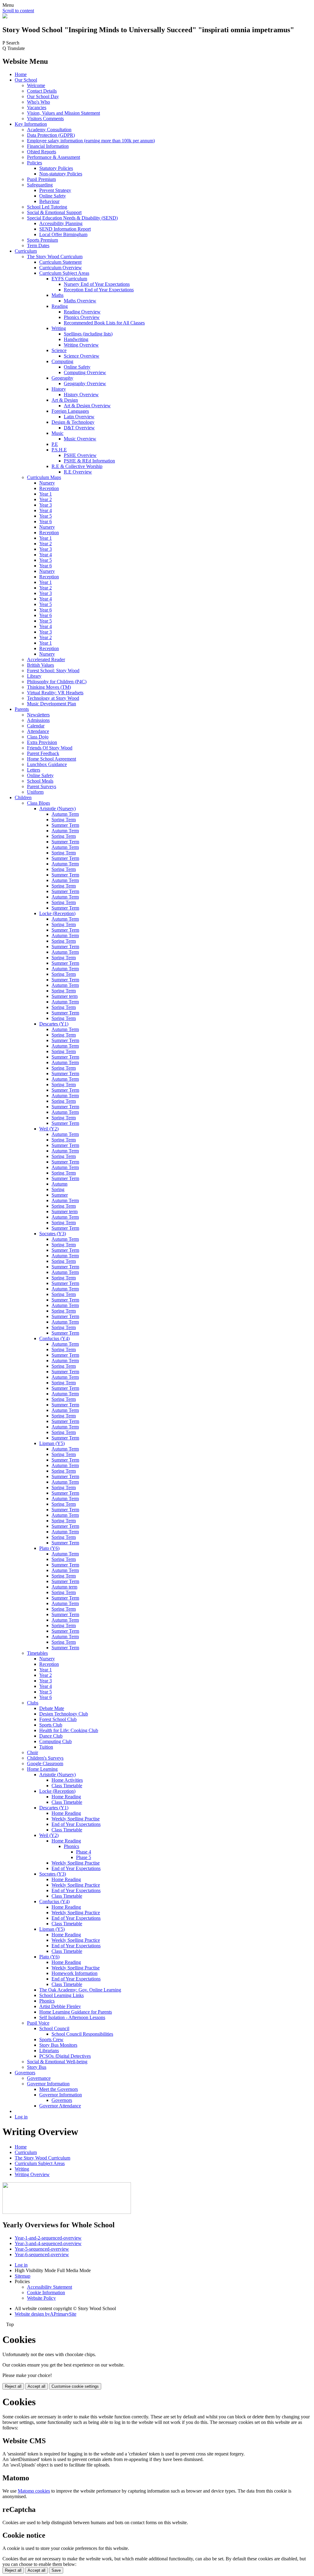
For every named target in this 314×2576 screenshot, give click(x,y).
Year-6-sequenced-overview (42, 2254)
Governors (25, 2073)
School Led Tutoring (47, 207)
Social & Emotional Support (54, 212)
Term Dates (38, 245)
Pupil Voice (38, 2023)
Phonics (71, 1846)
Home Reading (66, 1797)
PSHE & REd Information (89, 461)
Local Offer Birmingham (63, 234)
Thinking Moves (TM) (49, 687)
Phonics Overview (82, 317)
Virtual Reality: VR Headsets (55, 693)
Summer (60, 1195)
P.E (55, 444)
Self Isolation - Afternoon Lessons (72, 2017)
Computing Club (56, 1741)
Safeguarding (40, 185)
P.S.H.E (59, 450)
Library (34, 676)
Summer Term (65, 825)
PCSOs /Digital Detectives (65, 2056)
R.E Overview (78, 472)
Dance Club (51, 1736)
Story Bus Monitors (58, 2045)
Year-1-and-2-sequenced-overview (48, 2238)
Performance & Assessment (54, 157)
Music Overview (80, 439)
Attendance (38, 731)
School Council (54, 2028)
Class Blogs (38, 803)
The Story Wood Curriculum (55, 257)
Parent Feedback (43, 753)
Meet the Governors (59, 2089)
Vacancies (37, 107)
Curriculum (26, 251)
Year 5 (46, 516)
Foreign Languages (70, 411)
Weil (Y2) (49, 1129)
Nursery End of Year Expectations (97, 284)
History (59, 389)
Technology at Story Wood (53, 698)
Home (21, 74)
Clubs (33, 1703)
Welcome (36, 85)
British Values (40, 665)
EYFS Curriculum (69, 279)
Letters (34, 770)
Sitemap (23, 2276)
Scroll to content (18, 11)
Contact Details (42, 91)
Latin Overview (79, 417)
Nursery (47, 483)
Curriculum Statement (60, 262)
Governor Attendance (60, 2106)
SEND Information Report (65, 229)
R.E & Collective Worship (77, 466)
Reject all (13, 2386)
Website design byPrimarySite (46, 2314)
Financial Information (48, 146)
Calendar (36, 726)
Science (59, 350)
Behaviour (49, 201)
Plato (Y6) (49, 1548)
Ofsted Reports (42, 152)
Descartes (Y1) (54, 1024)
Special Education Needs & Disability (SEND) (72, 218)
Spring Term (64, 820)
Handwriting (76, 339)
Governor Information (48, 2084)
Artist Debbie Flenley (60, 2006)
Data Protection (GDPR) (51, 135)
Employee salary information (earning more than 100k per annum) (91, 141)
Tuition (46, 1747)
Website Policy (41, 2298)
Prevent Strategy (55, 190)
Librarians (49, 2051)
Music (57, 433)
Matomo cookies (34, 2491)
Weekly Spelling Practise (76, 1819)
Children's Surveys (45, 1758)
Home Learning (42, 1769)
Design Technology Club (64, 1714)
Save (56, 2570)
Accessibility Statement (50, 2287)
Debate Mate (52, 1708)
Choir (33, 1752)
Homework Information (75, 1973)
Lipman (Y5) (52, 1443)
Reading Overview (82, 312)
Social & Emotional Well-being (57, 2062)
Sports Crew (51, 2039)
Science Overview (82, 356)
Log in (21, 2117)
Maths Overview (80, 301)
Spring (58, 1189)
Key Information (31, 124)
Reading (60, 306)
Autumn (59, 1184)
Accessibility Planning (61, 223)
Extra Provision (42, 742)
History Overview (81, 395)
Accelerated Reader (46, 659)
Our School (26, 80)
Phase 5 (84, 1857)
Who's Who (38, 102)
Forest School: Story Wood (53, 671)
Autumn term (64, 1587)
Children (23, 797)
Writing (59, 328)
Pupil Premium (41, 179)
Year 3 (46, 505)
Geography (62, 378)
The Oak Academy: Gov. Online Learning (80, 1990)
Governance (39, 2078)
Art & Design (65, 400)
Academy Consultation (49, 130)
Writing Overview (81, 345)
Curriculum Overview (61, 268)
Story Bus (37, 2067)
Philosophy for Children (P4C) (57, 682)
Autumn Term (65, 814)
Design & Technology (73, 422)
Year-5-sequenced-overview (42, 2249)
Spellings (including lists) (88, 334)
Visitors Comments (45, 119)
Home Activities (67, 1780)
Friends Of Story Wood (50, 748)
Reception (49, 488)
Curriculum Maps (44, 477)
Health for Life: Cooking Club (69, 1730)
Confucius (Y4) (54, 1338)
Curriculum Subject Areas (64, 273)
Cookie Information (46, 2292)
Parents (22, 709)
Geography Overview (85, 383)
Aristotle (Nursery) (57, 809)
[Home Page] (5, 17)
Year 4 (46, 510)
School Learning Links (61, 1995)
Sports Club (51, 1725)
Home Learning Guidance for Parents (76, 2012)
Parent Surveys (42, 786)
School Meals (40, 781)
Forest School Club (58, 1719)
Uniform (35, 792)
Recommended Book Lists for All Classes (104, 323)
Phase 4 (84, 1852)
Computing (62, 361)
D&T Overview (79, 428)
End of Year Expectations (76, 1824)
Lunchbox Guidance (47, 764)
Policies (34, 163)
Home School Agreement (52, 759)
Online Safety (53, 196)
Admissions (38, 720)
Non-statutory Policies (61, 174)
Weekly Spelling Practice (76, 1885)
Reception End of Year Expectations (99, 290)
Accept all (36, 2386)
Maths (57, 295)
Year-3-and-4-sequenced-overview (48, 2243)
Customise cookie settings (75, 2386)
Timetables (37, 1653)
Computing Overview (85, 372)
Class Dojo (38, 737)
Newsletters (38, 715)
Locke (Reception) (57, 913)
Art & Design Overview (87, 406)
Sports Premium (42, 240)
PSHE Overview (80, 455)
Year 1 (46, 494)
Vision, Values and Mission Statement (63, 113)
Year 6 (46, 521)
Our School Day (43, 96)
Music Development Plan (52, 704)
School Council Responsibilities (82, 2034)
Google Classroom (45, 1763)
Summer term (65, 996)
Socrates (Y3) (53, 1234)
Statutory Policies (56, 168)
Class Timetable (67, 1786)
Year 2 (46, 499)
